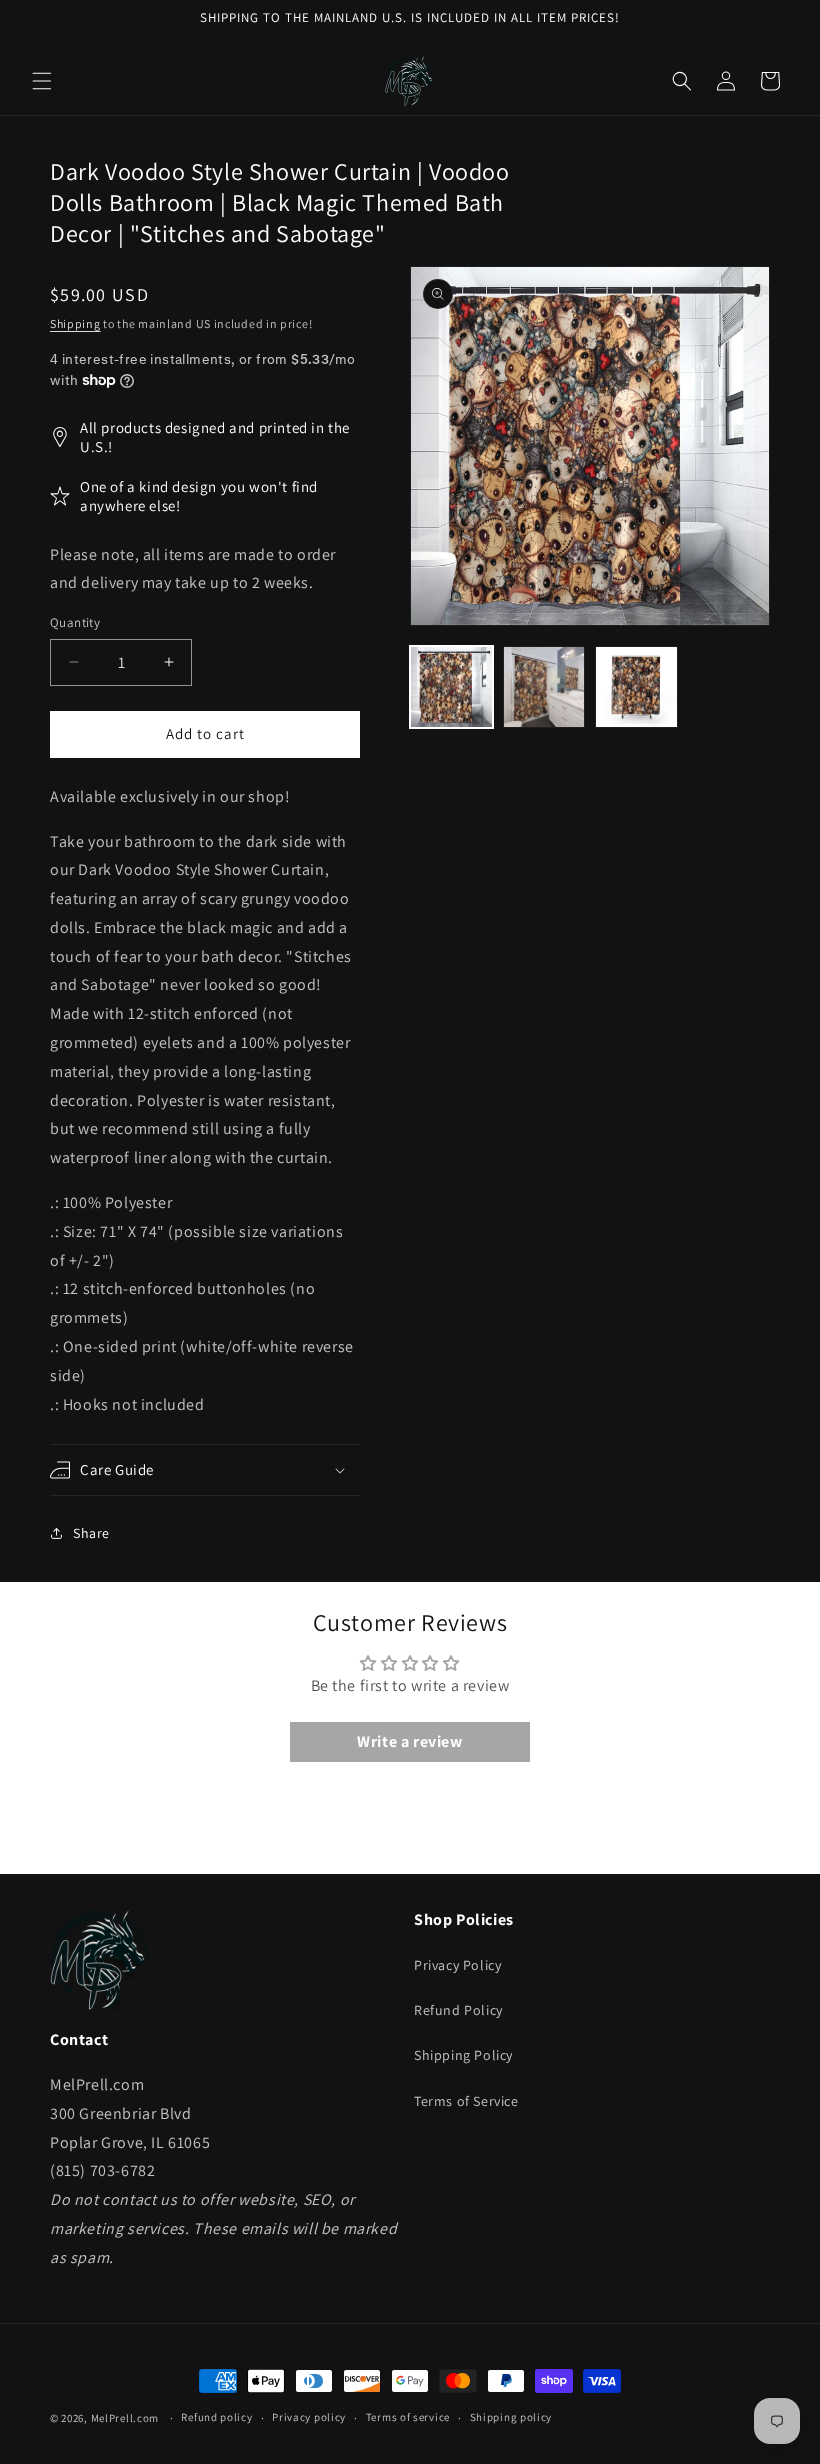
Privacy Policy (457, 1965)
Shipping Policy (463, 2055)
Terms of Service (466, 2101)
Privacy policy (309, 2417)
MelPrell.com (125, 2418)
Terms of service (408, 2417)
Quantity (75, 622)
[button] (42, 81)
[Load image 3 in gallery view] (636, 687)
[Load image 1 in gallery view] (451, 687)
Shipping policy (511, 2417)
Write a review (409, 1741)
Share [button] (91, 1533)
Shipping (75, 323)
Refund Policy (458, 2010)
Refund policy (216, 2417)
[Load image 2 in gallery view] (544, 687)
